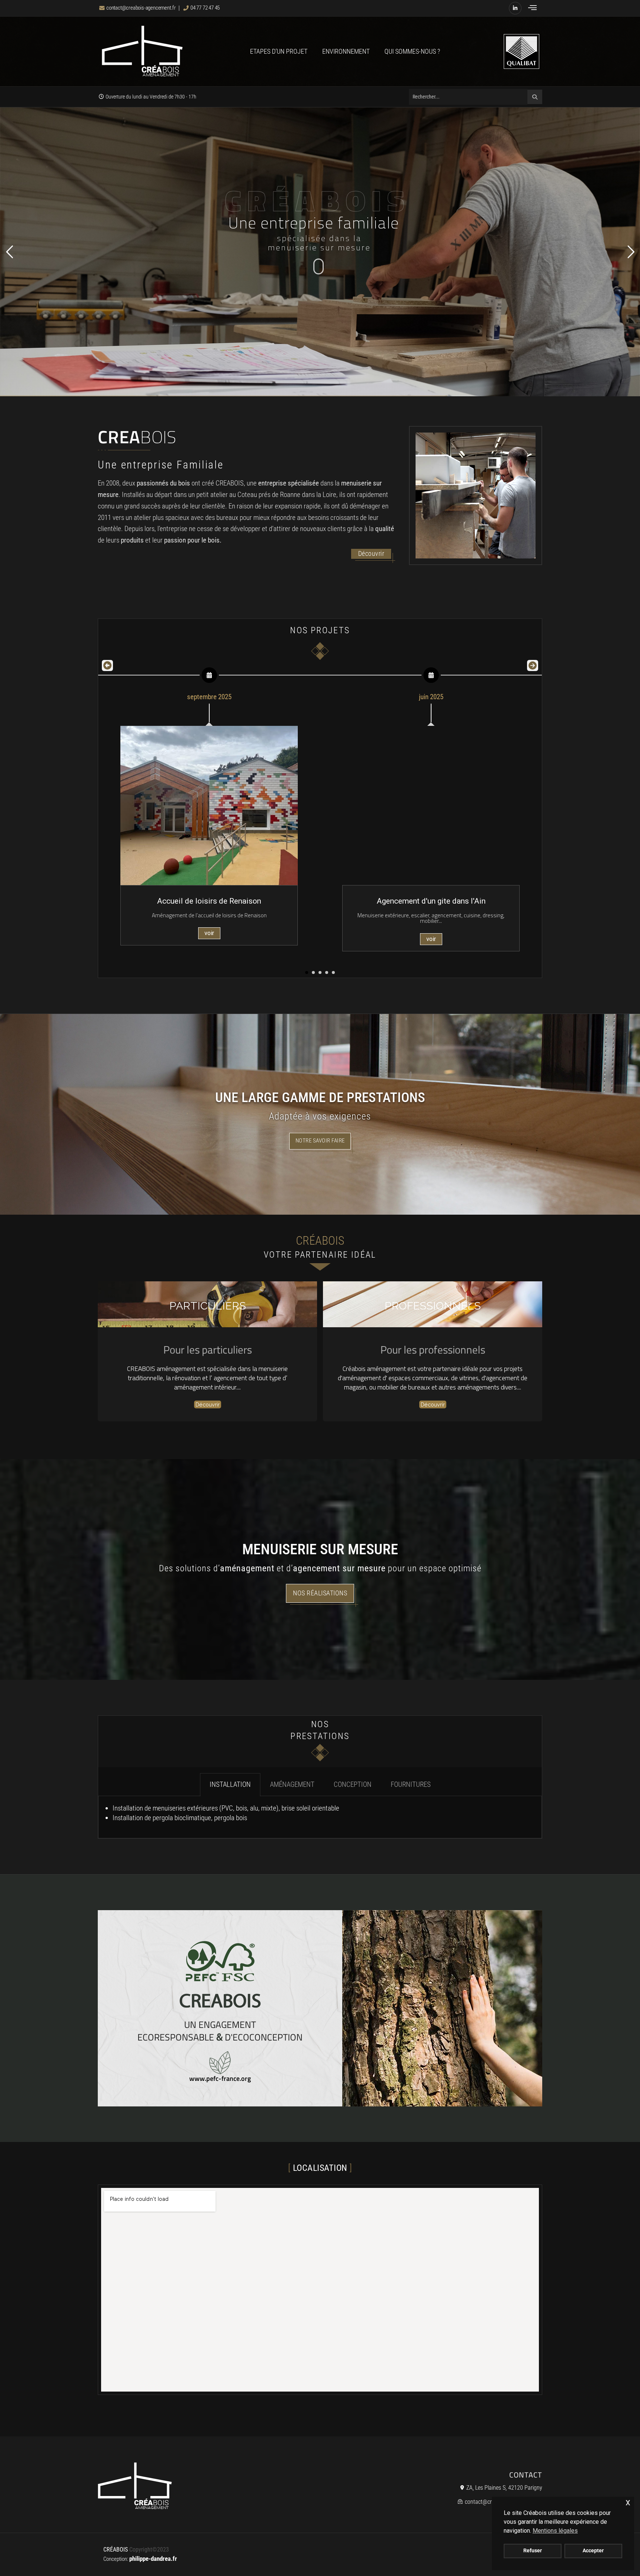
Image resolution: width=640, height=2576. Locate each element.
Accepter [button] (593, 2551)
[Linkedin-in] (515, 8)
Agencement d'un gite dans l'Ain (431, 901)
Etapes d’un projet (279, 51)
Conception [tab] (353, 1784)
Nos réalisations (320, 1593)
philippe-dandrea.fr (153, 2559)
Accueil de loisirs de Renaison (209, 901)
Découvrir (371, 554)
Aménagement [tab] (292, 1784)
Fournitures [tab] (411, 1784)
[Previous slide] (107, 665)
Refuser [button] (533, 2551)
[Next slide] (533, 665)
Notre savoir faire (320, 1141)
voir (209, 933)
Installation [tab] (230, 1784)
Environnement (346, 51)
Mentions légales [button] (555, 2531)
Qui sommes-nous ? (412, 51)
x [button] (628, 2502)
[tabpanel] (320, 1817)
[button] (532, 8)
